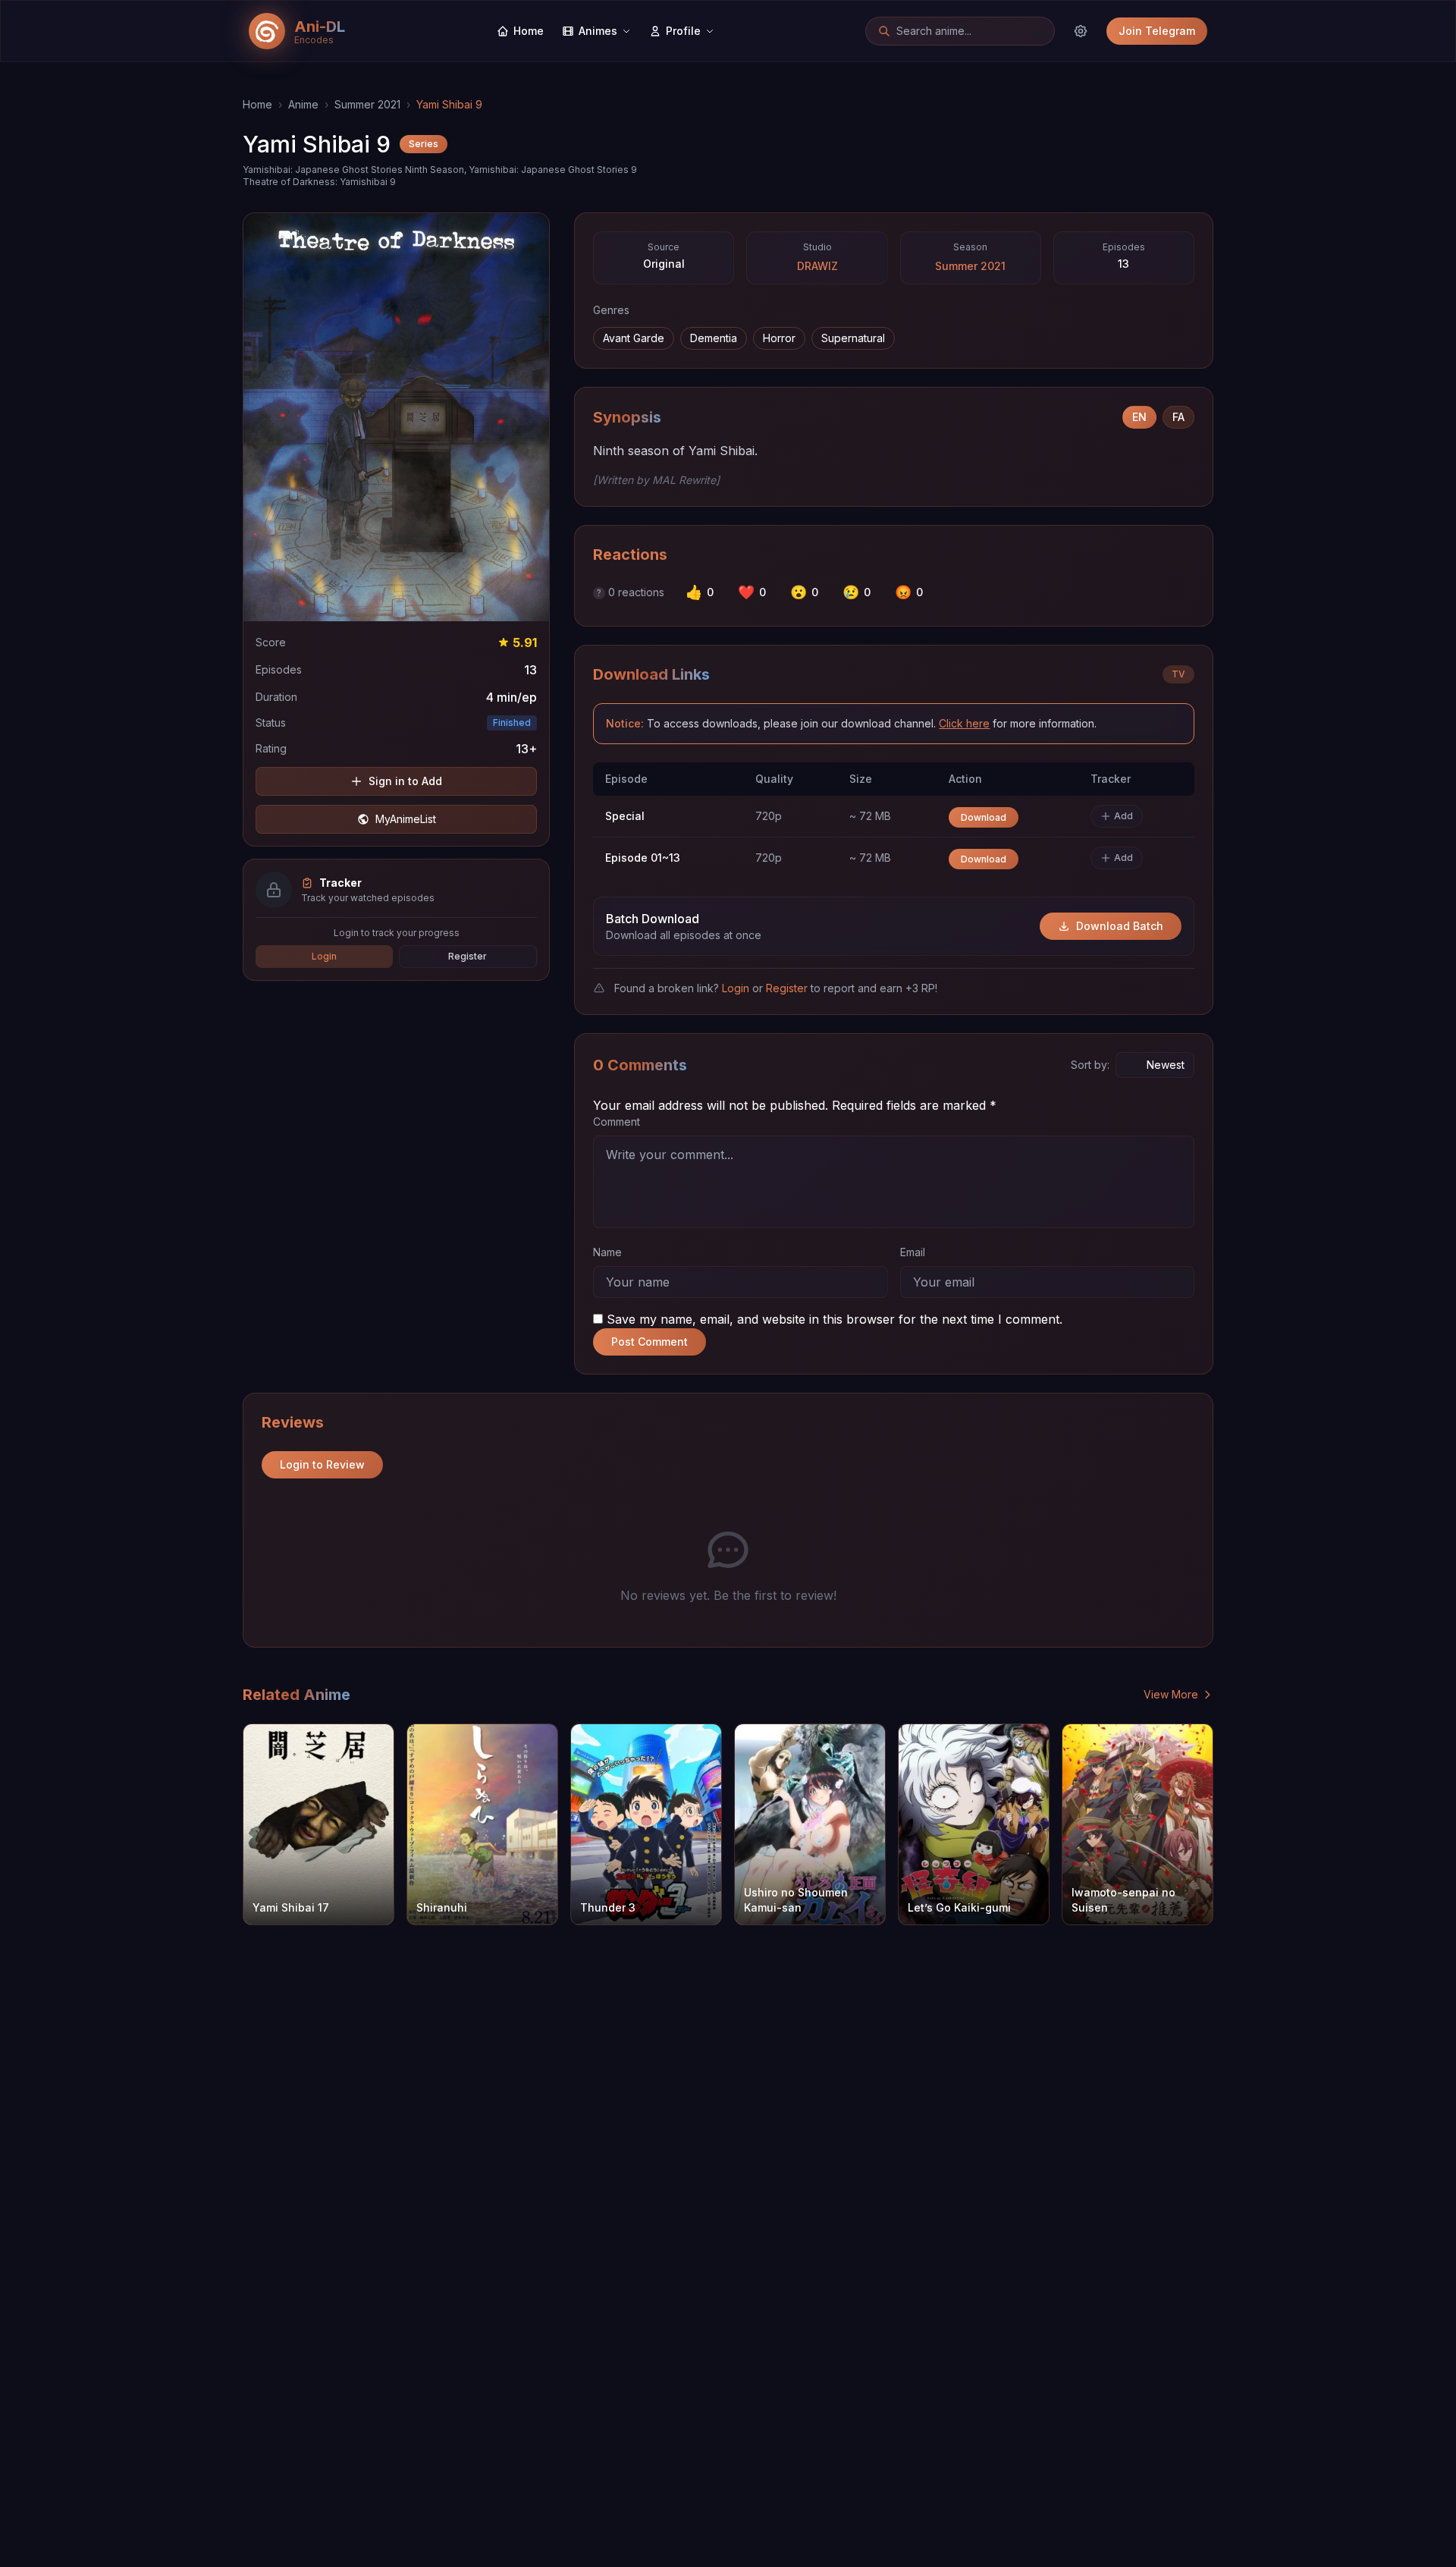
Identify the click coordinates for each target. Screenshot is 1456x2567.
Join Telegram (1157, 31)
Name (607, 1252)
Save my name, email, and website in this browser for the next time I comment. (835, 1319)
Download (984, 817)
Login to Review (322, 1464)
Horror (779, 338)
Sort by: (1090, 1065)
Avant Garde (634, 338)
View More (1171, 1694)
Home (257, 104)
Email (913, 1252)
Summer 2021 (367, 104)
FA (1178, 417)
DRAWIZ (817, 266)
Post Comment (650, 1342)
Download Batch (1120, 926)
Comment (617, 1122)
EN (1139, 417)
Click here (964, 723)
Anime (303, 104)
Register (468, 956)
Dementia (714, 338)
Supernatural (853, 338)
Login (324, 956)
